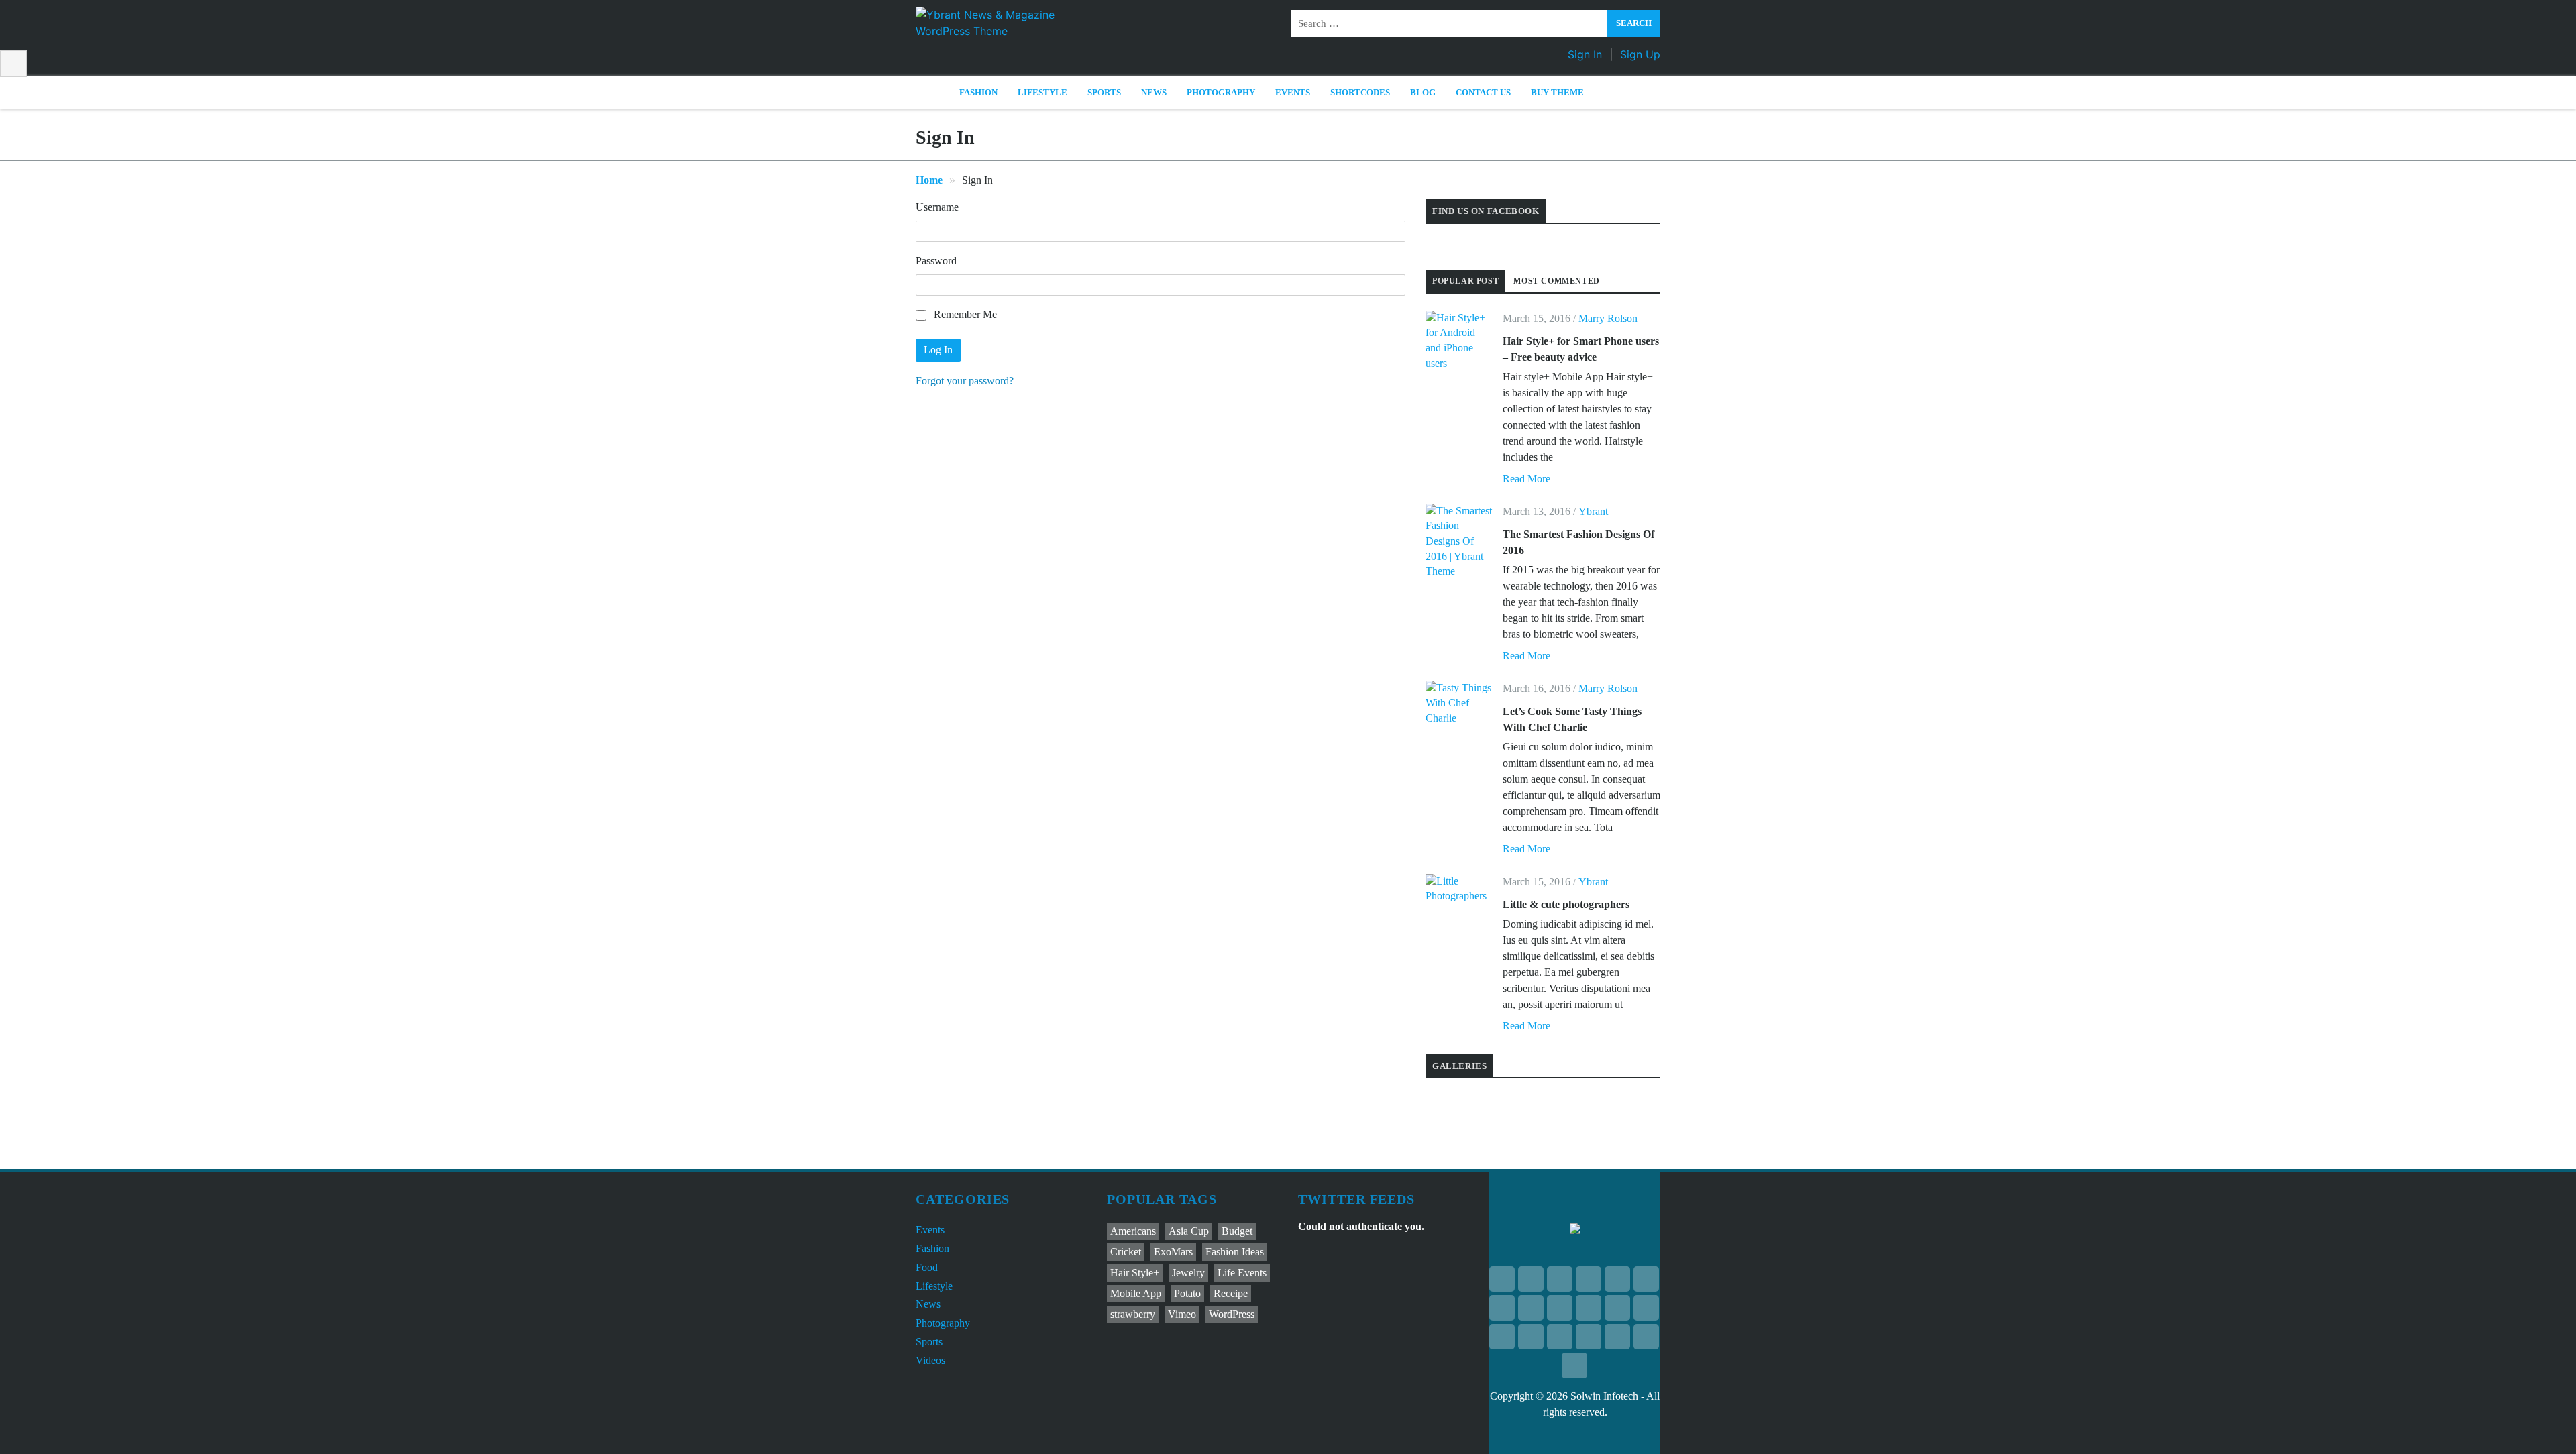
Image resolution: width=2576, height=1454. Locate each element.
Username (937, 207)
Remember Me (964, 314)
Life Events (1242, 1273)
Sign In (1585, 54)
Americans (1133, 1231)
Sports (1104, 92)
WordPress (1232, 1314)
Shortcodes (1360, 92)
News (1154, 92)
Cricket (1126, 1252)
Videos (930, 1360)
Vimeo (1182, 1314)
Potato (1187, 1293)
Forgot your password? (965, 381)
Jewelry (1188, 1273)
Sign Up (1640, 54)
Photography (1221, 92)
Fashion (978, 92)
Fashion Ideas (1235, 1252)
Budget (1237, 1231)
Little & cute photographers (1566, 904)
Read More (1526, 479)
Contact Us (1483, 92)
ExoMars (1173, 1252)
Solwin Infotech (1604, 1396)
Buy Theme (1557, 92)
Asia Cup (1189, 1231)
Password (936, 261)
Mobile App (1136, 1293)
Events (1293, 92)
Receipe (1231, 1293)
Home (929, 180)
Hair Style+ (1135, 1273)
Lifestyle (1042, 92)
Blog (1423, 92)
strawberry (1133, 1314)
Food (927, 1267)
